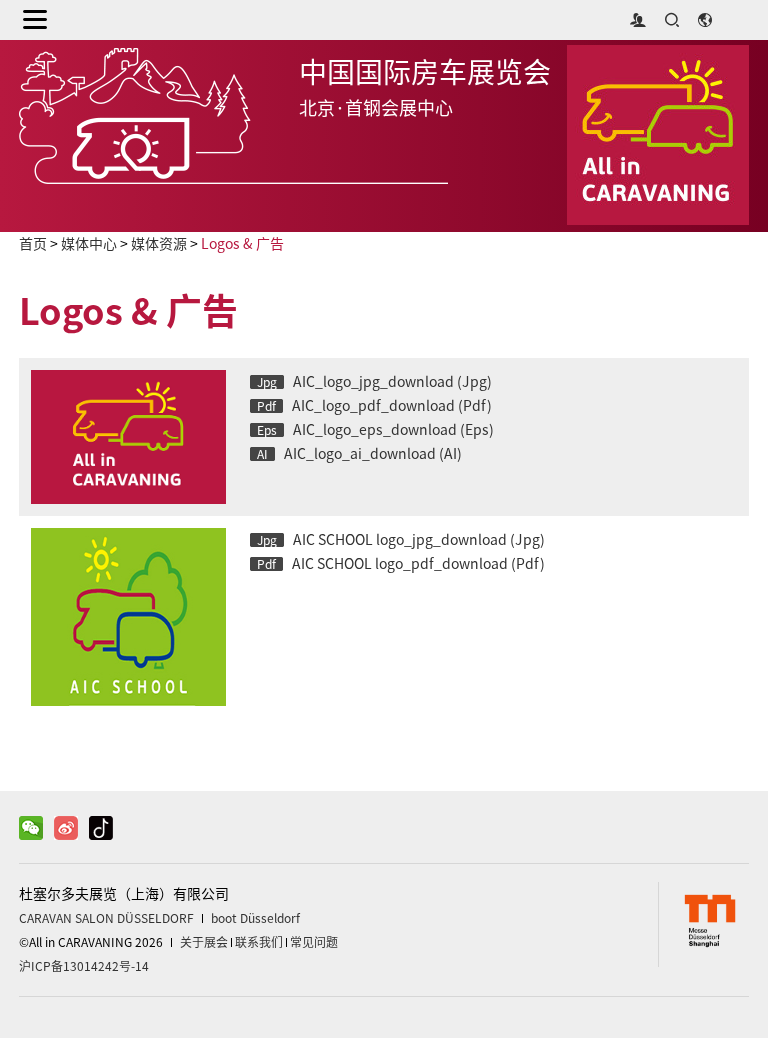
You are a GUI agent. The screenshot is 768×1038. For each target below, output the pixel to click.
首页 (33, 244)
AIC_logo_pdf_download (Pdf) (374, 406)
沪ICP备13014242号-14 (84, 966)
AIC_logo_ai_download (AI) (359, 454)
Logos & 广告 (242, 244)
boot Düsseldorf (255, 918)
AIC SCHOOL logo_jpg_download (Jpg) (401, 540)
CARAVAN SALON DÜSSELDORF (106, 918)
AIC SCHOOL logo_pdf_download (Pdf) (401, 564)
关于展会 (204, 942)
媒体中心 (89, 244)
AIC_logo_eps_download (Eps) (375, 430)
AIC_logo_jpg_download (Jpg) (374, 382)
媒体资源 (159, 244)
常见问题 (314, 942)
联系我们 (259, 942)
